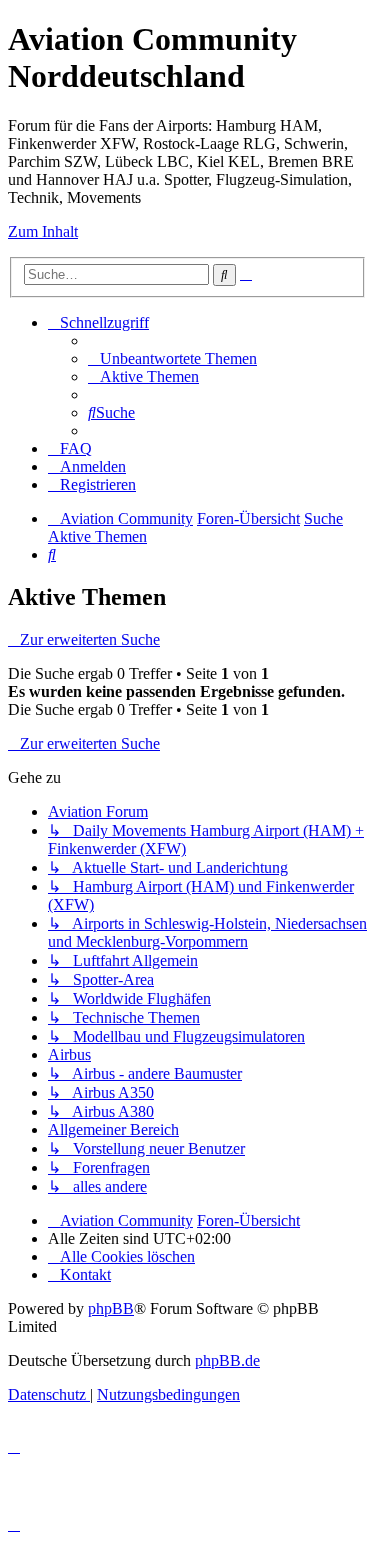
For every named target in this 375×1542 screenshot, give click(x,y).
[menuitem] (172, 358)
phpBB (111, 1308)
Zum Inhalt (43, 231)
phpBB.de (227, 1360)
